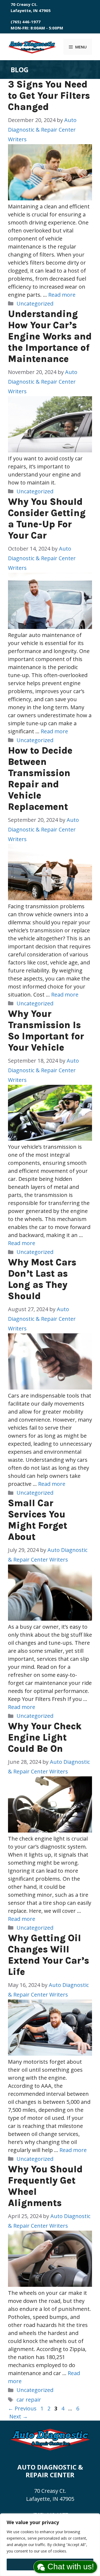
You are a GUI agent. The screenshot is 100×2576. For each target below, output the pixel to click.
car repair (29, 2400)
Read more (62, 295)
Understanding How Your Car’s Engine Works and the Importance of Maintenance (50, 336)
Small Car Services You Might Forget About (38, 1520)
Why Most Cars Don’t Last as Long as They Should (42, 1279)
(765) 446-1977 (26, 22)
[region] (50, 2545)
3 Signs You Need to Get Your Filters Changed (49, 96)
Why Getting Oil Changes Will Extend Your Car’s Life (49, 1955)
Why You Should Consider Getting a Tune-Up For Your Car (47, 519)
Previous (22, 2408)
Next (19, 2416)
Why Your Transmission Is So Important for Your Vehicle (46, 1031)
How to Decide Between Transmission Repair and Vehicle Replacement (40, 779)
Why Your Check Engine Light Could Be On (45, 1737)
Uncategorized (35, 304)
